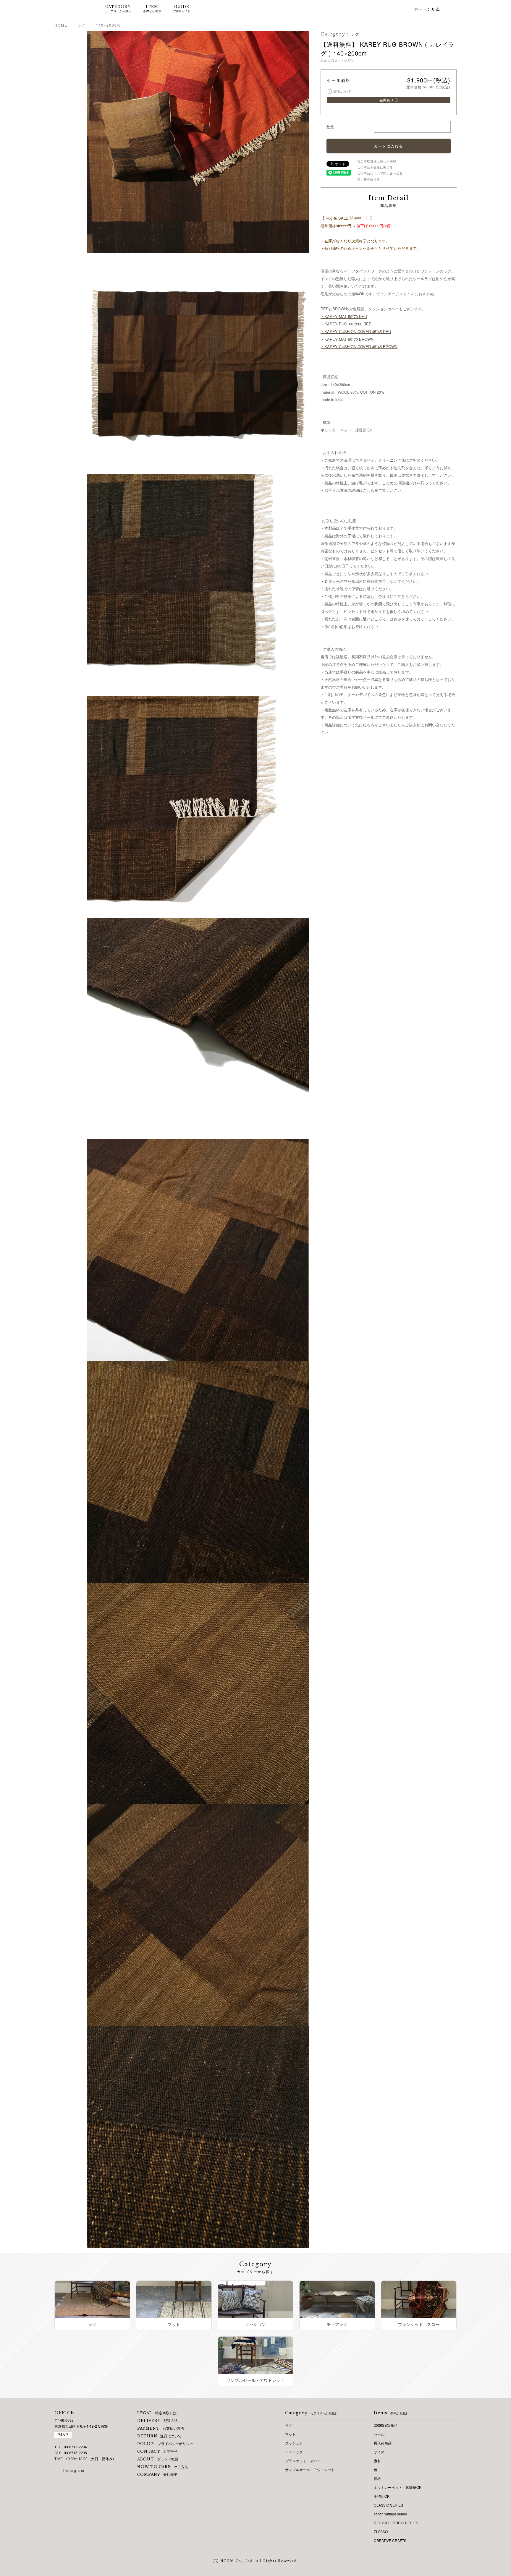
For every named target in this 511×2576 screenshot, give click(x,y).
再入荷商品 (383, 2443)
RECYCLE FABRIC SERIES (396, 2523)
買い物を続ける (369, 179)
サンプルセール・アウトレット (310, 2469)
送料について (340, 91)
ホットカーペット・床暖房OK (398, 2487)
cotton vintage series (390, 2514)
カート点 (427, 9)
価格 (377, 2478)
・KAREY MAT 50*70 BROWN (347, 339)
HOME (61, 25)
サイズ (379, 2452)
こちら (369, 490)
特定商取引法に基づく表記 (377, 161)
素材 (377, 2461)
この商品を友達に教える (375, 167)
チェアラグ (294, 2452)
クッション (294, 2443)
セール (379, 2434)
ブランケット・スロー (303, 2461)
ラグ (82, 25)
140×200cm (108, 25)
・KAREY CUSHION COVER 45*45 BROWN (359, 347)
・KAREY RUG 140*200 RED (346, 324)
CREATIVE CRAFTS (390, 2540)
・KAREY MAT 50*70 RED (344, 316)
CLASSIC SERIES (388, 2505)
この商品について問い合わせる (380, 173)
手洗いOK (382, 2496)
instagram (74, 2470)
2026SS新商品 (386, 2425)
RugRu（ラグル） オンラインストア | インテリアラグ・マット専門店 (72, 9)
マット (290, 2434)
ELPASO (381, 2532)
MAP (63, 2435)
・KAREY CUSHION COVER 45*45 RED (356, 331)
